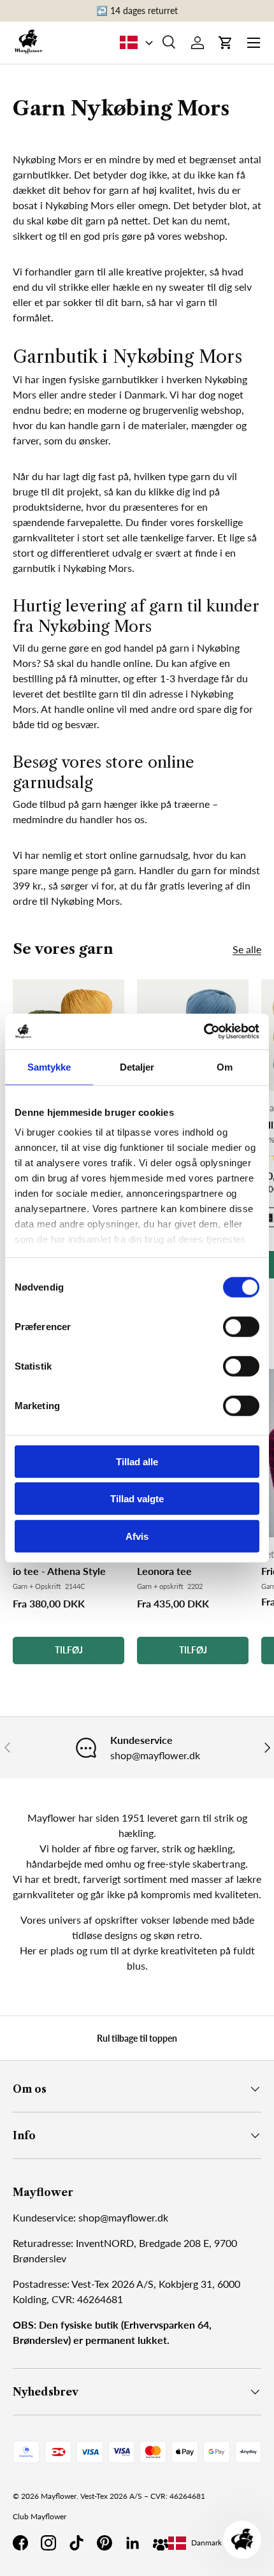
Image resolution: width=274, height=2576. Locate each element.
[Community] (161, 2543)
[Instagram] (48, 2543)
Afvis (137, 1536)
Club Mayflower (40, 2516)
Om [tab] (225, 1066)
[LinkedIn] (133, 2543)
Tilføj (69, 1650)
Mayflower (59, 2496)
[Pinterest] (105, 2543)
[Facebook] (20, 2543)
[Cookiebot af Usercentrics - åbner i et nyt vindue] (204, 1032)
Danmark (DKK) (217, 2543)
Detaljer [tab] (137, 1066)
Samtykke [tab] (49, 1066)
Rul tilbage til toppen (137, 2038)
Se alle (247, 949)
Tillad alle (137, 1461)
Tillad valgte (137, 1499)
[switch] (241, 1326)
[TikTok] (76, 2543)
